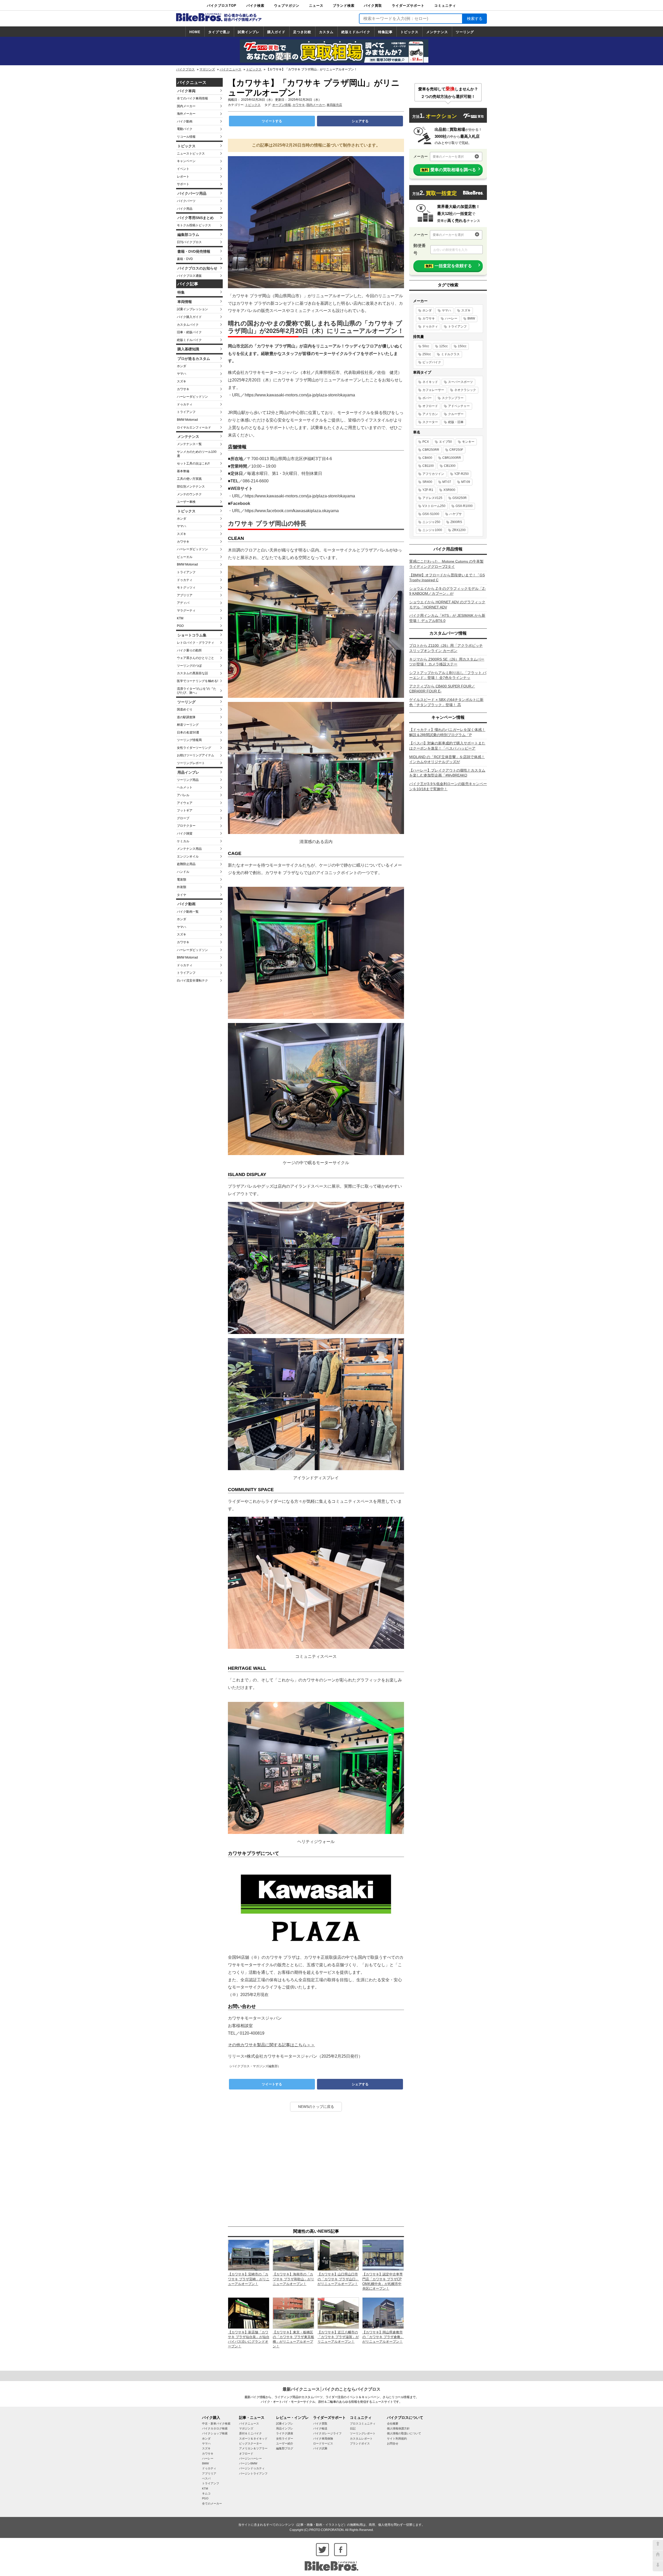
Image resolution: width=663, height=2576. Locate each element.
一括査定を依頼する (449, 266)
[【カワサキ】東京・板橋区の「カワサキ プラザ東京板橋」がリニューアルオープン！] (293, 2313)
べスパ (206, 2478)
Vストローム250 (434, 506)
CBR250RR (431, 450)
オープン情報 (282, 105)
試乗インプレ (249, 32)
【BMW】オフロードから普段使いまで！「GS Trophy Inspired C (447, 578)
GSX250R (460, 498)
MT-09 (466, 482)
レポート (183, 177)
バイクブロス (185, 69)
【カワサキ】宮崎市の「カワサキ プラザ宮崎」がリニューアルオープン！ (249, 2279)
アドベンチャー (459, 406)
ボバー (427, 398)
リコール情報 (186, 137)
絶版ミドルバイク (356, 32)
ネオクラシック (465, 390)
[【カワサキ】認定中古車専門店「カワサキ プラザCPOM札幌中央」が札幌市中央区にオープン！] (383, 2255)
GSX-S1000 (431, 514)
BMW (471, 318)
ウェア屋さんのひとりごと (196, 658)
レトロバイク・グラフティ (196, 643)
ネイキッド (430, 382)
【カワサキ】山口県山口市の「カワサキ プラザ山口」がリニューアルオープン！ (338, 2279)
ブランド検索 (344, 6)
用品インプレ (188, 772)
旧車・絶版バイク (189, 332)
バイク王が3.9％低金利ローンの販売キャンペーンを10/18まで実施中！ (448, 786)
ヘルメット (185, 787)
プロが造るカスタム (194, 359)
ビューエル (185, 557)
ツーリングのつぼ (189, 666)
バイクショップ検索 (215, 2433)
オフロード (430, 406)
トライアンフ (186, 412)
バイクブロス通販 (189, 276)
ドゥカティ (185, 404)
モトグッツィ (186, 587)
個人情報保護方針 (398, 2428)
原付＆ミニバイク (250, 2433)
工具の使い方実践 (189, 479)
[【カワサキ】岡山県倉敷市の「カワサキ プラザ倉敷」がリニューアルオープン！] (383, 2313)
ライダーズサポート (408, 6)
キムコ (206, 2493)
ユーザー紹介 (285, 2443)
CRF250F (456, 450)
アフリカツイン (433, 474)
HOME (195, 32)
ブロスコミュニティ (363, 2423)
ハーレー (451, 318)
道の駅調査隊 (186, 717)
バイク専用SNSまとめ (196, 218)
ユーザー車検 (186, 502)
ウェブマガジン (287, 6)
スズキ (182, 381)
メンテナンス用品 (189, 849)
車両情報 (185, 302)
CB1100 (428, 466)
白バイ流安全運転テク (192, 981)
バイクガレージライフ (327, 2433)
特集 (181, 292)
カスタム (326, 32)
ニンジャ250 (431, 522)
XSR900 (449, 490)
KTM (180, 618)
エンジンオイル (188, 857)
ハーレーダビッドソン (192, 397)
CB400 (427, 458)
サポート (183, 184)
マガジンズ (207, 69)
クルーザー (456, 414)
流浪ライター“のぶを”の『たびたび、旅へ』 (197, 691)
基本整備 (183, 471)
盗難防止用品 (186, 864)
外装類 (182, 887)
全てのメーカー (212, 2504)
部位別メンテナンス (191, 487)
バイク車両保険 (323, 2439)
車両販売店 (334, 105)
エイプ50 (445, 442)
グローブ (183, 818)
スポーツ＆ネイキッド (253, 2439)
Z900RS (456, 522)
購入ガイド (276, 32)
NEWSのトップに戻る (316, 2107)
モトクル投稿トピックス (194, 225)
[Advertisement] (316, 2169)
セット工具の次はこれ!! (193, 463)
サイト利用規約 (397, 2439)
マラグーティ (186, 611)
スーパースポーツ (460, 382)
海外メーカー (186, 114)
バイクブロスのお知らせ (197, 268)
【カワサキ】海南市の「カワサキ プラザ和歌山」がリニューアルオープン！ (293, 2279)
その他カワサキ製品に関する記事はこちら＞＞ (271, 2045)
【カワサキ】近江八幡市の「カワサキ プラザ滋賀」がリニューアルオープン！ (338, 2337)
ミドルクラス (450, 354)
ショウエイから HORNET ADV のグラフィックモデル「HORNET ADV (447, 605)
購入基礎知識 (188, 349)
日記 (353, 2428)
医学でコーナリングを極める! (197, 681)
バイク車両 (186, 91)
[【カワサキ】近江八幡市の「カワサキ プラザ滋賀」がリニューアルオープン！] (338, 2313)
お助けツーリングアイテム (196, 755)
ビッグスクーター (250, 2443)
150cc (462, 346)
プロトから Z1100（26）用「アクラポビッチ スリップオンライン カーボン (446, 648)
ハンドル (183, 872)
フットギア (185, 810)
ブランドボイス (360, 2443)
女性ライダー (285, 2439)
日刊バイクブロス (189, 242)
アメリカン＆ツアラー (253, 2448)
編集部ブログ (285, 2448)
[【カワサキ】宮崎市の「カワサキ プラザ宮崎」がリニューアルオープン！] (249, 2255)
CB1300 (450, 466)
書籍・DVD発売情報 (194, 251)
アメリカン (430, 414)
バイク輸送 (320, 2428)
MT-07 (447, 482)
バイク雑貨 (185, 833)
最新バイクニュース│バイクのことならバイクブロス (331, 2389)
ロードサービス (323, 2443)
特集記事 (385, 32)
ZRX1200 (459, 530)
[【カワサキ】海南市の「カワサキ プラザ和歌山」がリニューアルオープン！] (293, 2255)
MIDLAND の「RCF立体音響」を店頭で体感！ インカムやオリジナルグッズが (447, 759)
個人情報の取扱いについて (404, 2433)
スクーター (430, 422)
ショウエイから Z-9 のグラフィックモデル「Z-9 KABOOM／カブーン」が (448, 591)
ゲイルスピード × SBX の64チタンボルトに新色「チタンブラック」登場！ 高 (446, 702)
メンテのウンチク (189, 494)
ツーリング (465, 32)
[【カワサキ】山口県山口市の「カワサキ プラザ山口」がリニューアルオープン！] (338, 2255)
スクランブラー (453, 398)
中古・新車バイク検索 (216, 2423)
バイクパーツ (186, 201)
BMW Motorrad (187, 420)
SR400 (427, 482)
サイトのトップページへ (658, 2556)
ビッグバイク (432, 362)
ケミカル (183, 841)
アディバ (183, 603)
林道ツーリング (188, 725)
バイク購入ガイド (189, 317)
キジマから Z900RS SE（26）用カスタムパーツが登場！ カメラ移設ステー (447, 662)
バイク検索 (255, 6)
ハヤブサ (456, 514)
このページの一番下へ (658, 2566)
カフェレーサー (433, 390)
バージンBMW (248, 2463)
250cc (427, 354)
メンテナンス (437, 32)
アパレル (183, 795)
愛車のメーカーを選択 (448, 157)
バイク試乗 (320, 2448)
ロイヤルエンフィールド (194, 427)
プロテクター (186, 826)
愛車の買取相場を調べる (449, 170)
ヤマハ (182, 374)
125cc (444, 346)
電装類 (182, 880)
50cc (426, 346)
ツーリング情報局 (189, 740)
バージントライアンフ (253, 2473)
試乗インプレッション (192, 309)
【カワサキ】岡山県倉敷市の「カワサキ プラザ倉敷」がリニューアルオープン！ (383, 2337)
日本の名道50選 (188, 732)
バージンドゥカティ (252, 2468)
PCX (426, 442)
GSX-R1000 (464, 506)
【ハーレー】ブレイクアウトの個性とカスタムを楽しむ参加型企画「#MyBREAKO (447, 773)
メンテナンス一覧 (189, 444)
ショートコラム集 (192, 635)
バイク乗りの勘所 (189, 650)
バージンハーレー (250, 2458)
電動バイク (185, 129)
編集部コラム (188, 235)
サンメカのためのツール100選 (197, 454)
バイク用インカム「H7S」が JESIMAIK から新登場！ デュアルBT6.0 (447, 618)
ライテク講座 (285, 2433)
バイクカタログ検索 (215, 2428)
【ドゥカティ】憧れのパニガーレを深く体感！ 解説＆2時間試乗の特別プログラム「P (447, 732)
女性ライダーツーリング (194, 748)
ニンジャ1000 (432, 530)
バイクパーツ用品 (192, 193)
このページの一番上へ (658, 2545)
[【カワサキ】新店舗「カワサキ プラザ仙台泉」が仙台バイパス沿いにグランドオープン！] (249, 2313)
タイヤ (182, 895)
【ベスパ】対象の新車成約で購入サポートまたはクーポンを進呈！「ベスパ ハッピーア (447, 746)
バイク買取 (373, 6)
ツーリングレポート (191, 763)
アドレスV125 (432, 498)
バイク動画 (185, 121)
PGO (180, 626)
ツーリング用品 (188, 780)
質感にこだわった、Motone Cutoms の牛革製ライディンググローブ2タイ (446, 564)
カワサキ (183, 389)
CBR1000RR (452, 458)
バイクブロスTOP (222, 6)
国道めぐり (185, 709)
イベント (183, 169)
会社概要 (393, 2423)
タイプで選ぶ (219, 32)
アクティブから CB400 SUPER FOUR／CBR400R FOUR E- (442, 689)
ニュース (316, 6)
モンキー (468, 442)
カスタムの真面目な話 (192, 673)
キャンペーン (186, 161)
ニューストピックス (191, 154)
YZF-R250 (462, 474)
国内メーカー (186, 106)
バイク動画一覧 (188, 912)
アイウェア (185, 803)
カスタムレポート (361, 2439)
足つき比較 (302, 32)
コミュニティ (445, 6)
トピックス (409, 32)
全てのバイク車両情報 (192, 98)
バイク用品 (185, 209)
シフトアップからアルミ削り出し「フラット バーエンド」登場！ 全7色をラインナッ (448, 675)
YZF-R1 (428, 490)
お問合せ (393, 2443)
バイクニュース (230, 69)
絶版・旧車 (456, 422)
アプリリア (185, 595)
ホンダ (182, 366)
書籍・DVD (185, 259)
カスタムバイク (188, 325)
